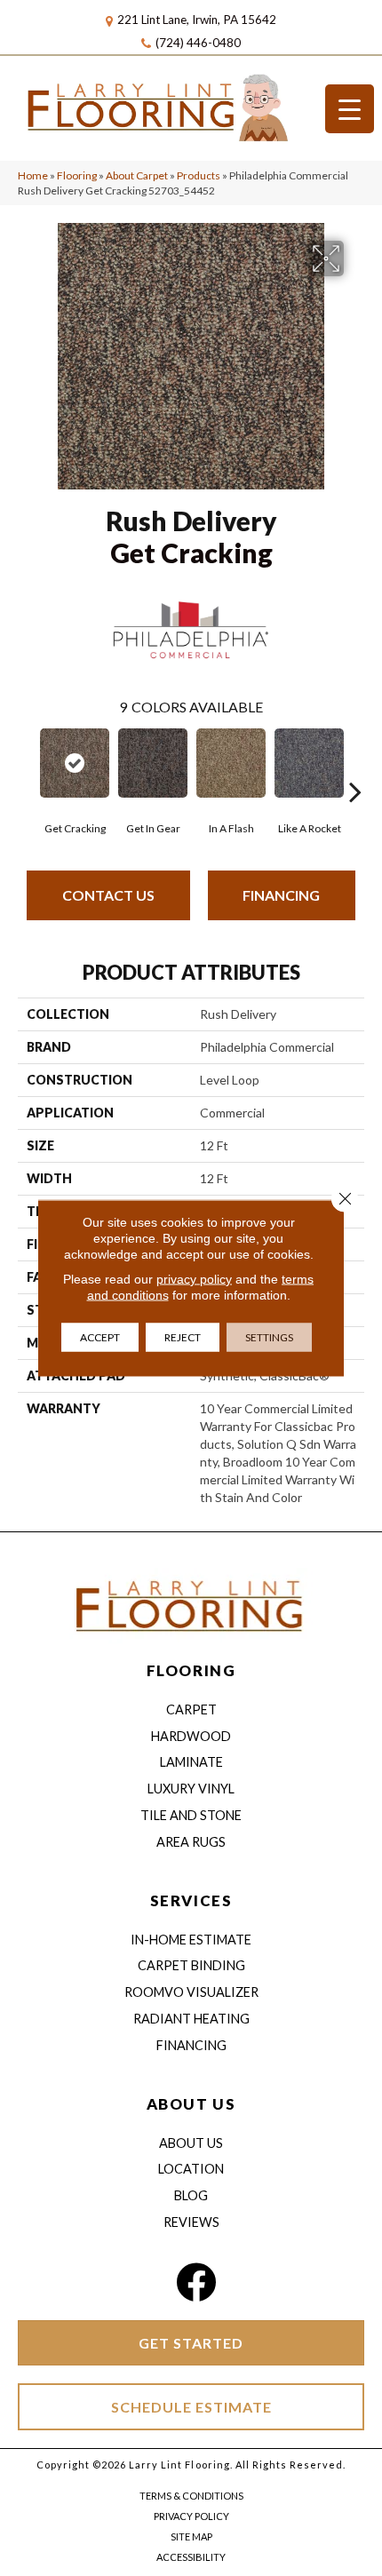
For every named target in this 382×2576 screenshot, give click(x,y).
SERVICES (191, 1900)
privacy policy (194, 1279)
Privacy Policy (191, 2516)
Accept (100, 1337)
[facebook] (196, 2282)
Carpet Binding (191, 1965)
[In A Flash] (231, 763)
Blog (191, 2195)
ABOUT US (191, 2104)
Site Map (191, 2536)
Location (191, 2169)
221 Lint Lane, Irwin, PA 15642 (197, 20)
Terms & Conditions (191, 2496)
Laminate (191, 1762)
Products (199, 175)
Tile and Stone (191, 1815)
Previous (27, 765)
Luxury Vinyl (191, 1789)
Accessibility (191, 2557)
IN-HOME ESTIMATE (191, 1940)
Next (355, 765)
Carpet (191, 1709)
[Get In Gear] (153, 763)
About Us (191, 2143)
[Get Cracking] (75, 763)
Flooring (77, 175)
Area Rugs (191, 1842)
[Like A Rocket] (309, 763)
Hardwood (191, 1736)
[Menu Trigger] (350, 109)
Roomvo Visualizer (191, 1992)
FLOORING (191, 1670)
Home (33, 175)
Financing (281, 895)
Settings (269, 1337)
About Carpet (137, 175)
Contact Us (108, 895)
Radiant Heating (191, 2019)
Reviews (191, 2222)
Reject (183, 1337)
